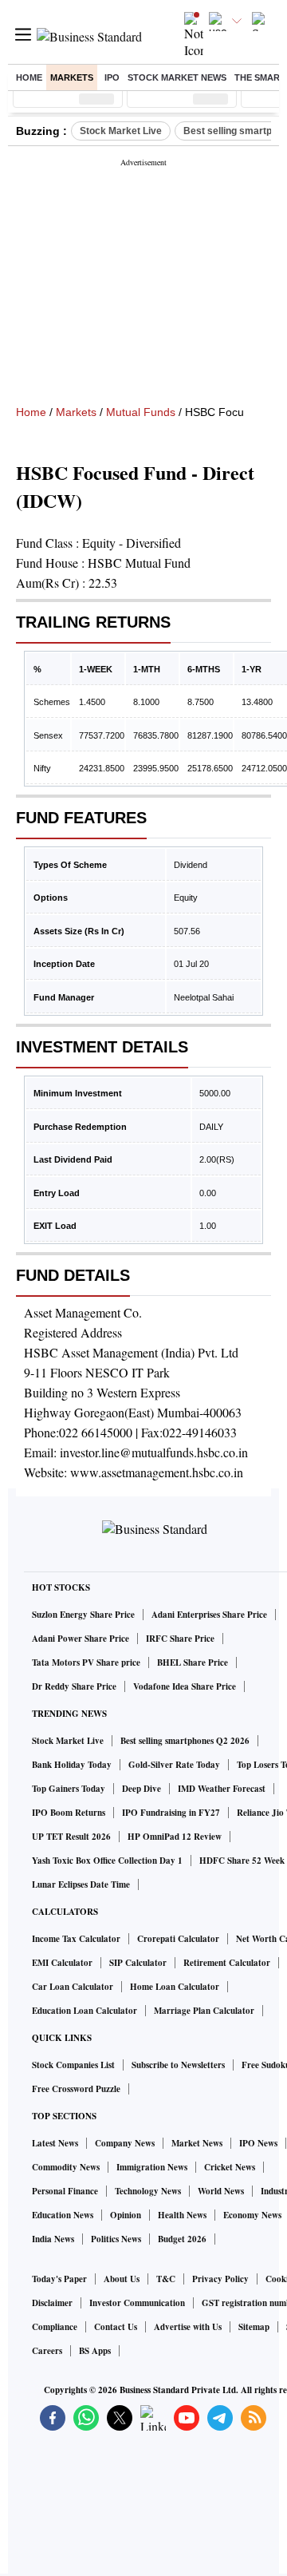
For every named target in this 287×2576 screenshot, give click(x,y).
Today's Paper (59, 2279)
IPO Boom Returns (69, 1813)
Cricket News (230, 2167)
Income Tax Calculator (76, 1939)
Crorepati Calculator (178, 1939)
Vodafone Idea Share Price (185, 1686)
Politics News (116, 2239)
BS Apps (95, 2351)
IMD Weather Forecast (222, 1789)
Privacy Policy (220, 2279)
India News (53, 2239)
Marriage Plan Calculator (204, 2011)
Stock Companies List (73, 2065)
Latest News (55, 2143)
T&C (166, 2279)
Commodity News (66, 2167)
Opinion (126, 2215)
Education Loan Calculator (85, 2011)
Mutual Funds (141, 412)
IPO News (258, 2143)
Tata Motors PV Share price (86, 1663)
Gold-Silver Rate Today (174, 1765)
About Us (122, 2279)
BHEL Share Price (193, 1663)
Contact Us (116, 2327)
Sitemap (254, 2327)
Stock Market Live (121, 131)
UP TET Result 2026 (71, 1837)
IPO (112, 77)
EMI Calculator (62, 1963)
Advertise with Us (188, 2327)
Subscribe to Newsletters (178, 2065)
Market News (197, 2143)
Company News (125, 2143)
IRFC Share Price (180, 1639)
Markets (72, 77)
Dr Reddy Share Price (74, 1686)
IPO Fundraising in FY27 (171, 1813)
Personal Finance (65, 2191)
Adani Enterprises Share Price (209, 1615)
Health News (182, 2215)
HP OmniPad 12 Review (175, 1837)
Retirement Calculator (227, 1963)
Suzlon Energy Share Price (83, 1615)
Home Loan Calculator (175, 1987)
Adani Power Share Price (81, 1639)
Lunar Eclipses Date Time (81, 1884)
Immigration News (152, 2167)
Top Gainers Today (69, 1789)
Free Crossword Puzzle (76, 2089)
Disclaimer (52, 2303)
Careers (47, 2351)
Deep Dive (142, 1789)
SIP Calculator (138, 1963)
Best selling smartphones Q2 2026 (185, 1741)
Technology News (148, 2191)
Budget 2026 (182, 2239)
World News (221, 2191)
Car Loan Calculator (73, 1987)
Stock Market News (177, 77)
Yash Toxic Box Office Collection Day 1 (107, 1861)
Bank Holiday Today (72, 1765)
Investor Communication (137, 2303)
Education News (63, 2215)
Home (29, 77)
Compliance (55, 2327)
